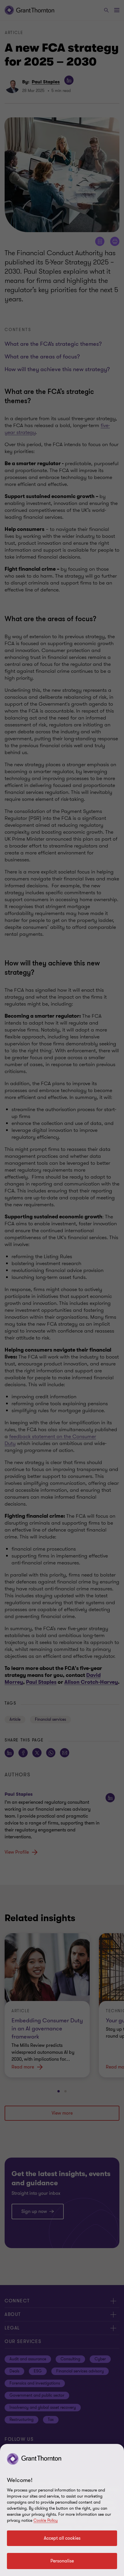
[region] (62, 2510)
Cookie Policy (46, 2520)
